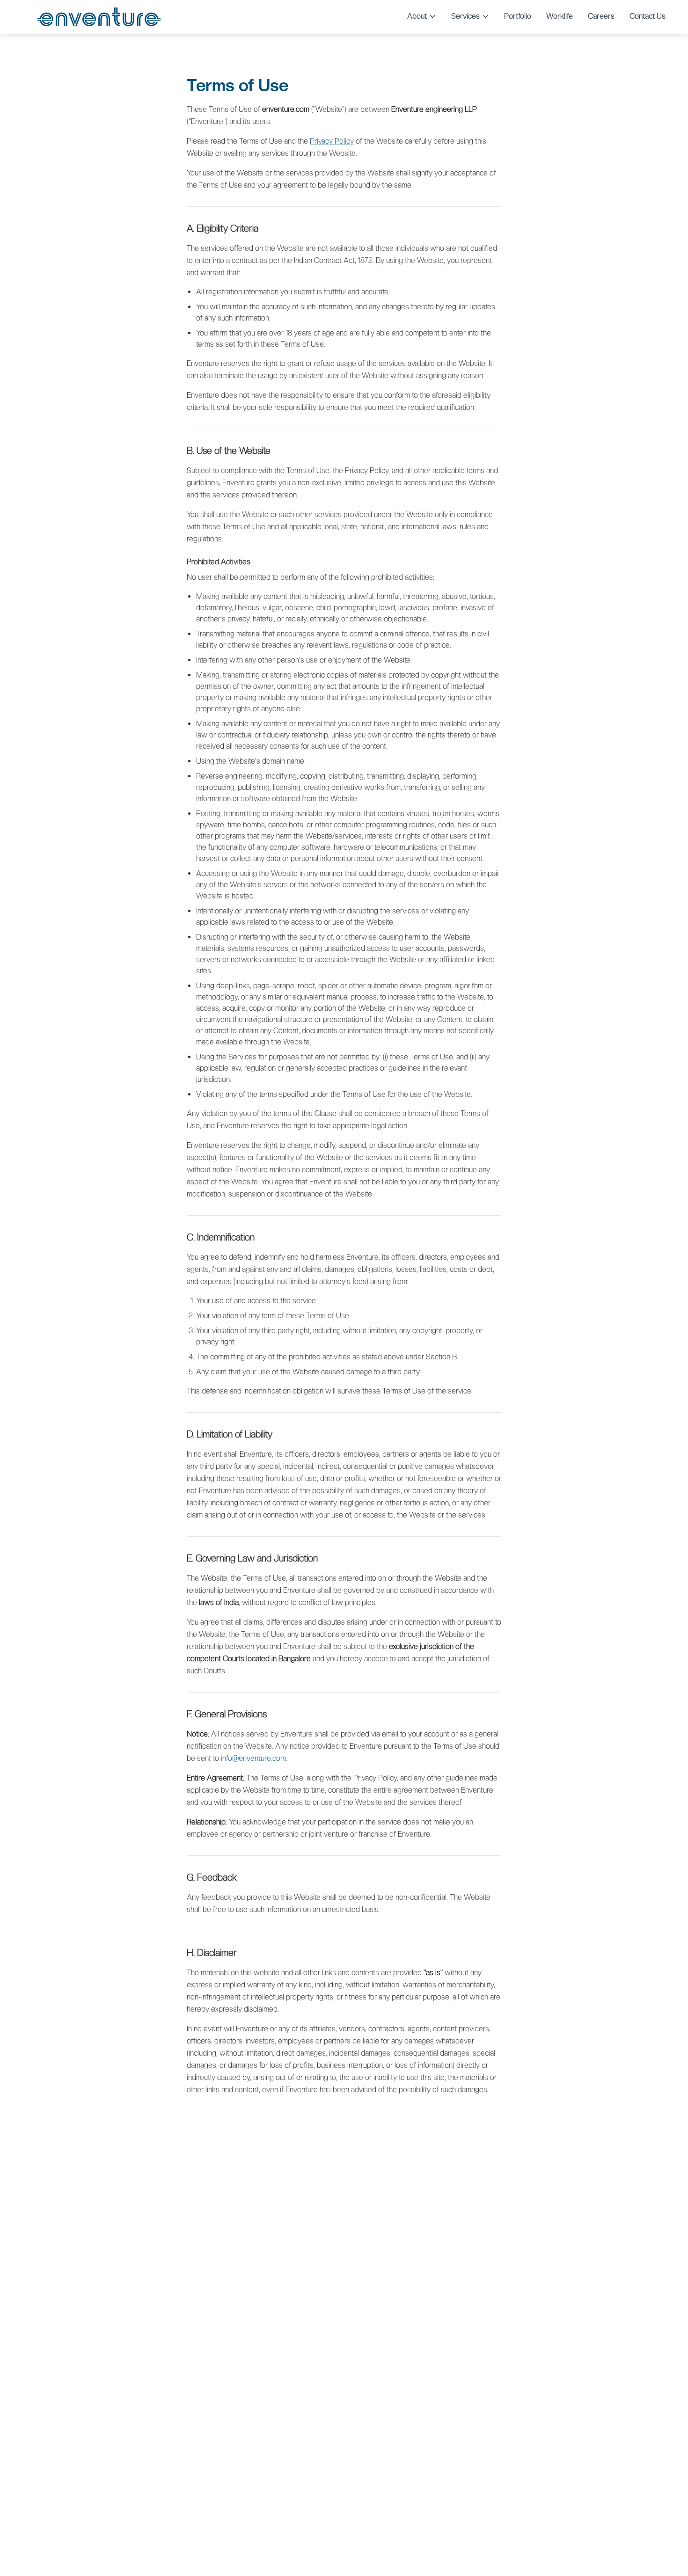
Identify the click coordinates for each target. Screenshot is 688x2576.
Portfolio (518, 16)
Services (465, 16)
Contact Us (648, 16)
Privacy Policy (332, 141)
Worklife (560, 16)
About (417, 16)
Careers (601, 16)
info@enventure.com (253, 1758)
